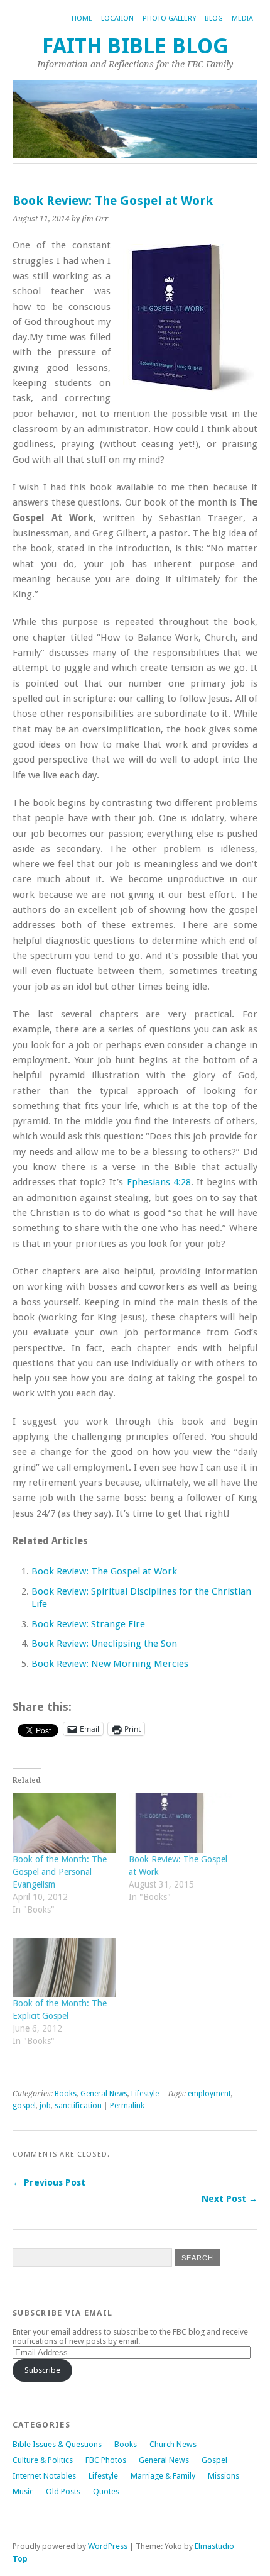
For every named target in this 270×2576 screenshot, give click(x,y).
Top (20, 2559)
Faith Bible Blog (135, 46)
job (45, 2106)
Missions (224, 2476)
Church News (173, 2444)
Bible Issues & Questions (57, 2444)
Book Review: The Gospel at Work (104, 1571)
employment (209, 2094)
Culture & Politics (43, 2460)
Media (242, 19)
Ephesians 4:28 (159, 1182)
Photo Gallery (169, 19)
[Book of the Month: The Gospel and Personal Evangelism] (64, 1823)
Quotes (106, 2491)
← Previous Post (49, 2182)
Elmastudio (214, 2546)
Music (23, 2491)
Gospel (214, 2460)
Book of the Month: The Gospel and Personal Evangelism (60, 1872)
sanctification (78, 2106)
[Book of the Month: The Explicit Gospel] (64, 1967)
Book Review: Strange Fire (88, 1624)
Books (66, 2094)
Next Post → (229, 2199)
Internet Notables (44, 2476)
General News (104, 2094)
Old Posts (63, 2491)
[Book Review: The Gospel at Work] (181, 1823)
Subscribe (42, 2370)
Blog (214, 19)
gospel (24, 2106)
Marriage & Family (163, 2476)
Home (82, 19)
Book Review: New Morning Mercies (110, 1664)
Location (117, 19)
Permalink (127, 2106)
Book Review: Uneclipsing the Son (104, 1644)
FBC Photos (106, 2460)
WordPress (108, 2546)
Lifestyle (145, 2094)
